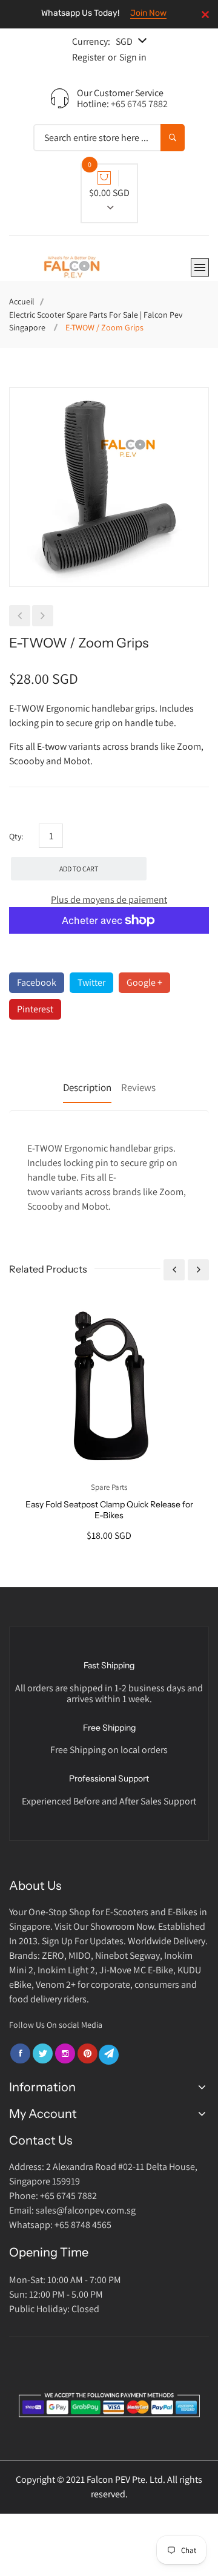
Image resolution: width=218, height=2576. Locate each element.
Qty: (16, 836)
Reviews (138, 1087)
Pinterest (35, 1009)
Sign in (133, 57)
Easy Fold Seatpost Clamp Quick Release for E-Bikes (109, 1510)
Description (87, 1087)
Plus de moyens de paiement (109, 900)
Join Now (148, 13)
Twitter (91, 982)
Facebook (37, 982)
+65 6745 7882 (139, 104)
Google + (144, 982)
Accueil (22, 301)
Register (88, 57)
